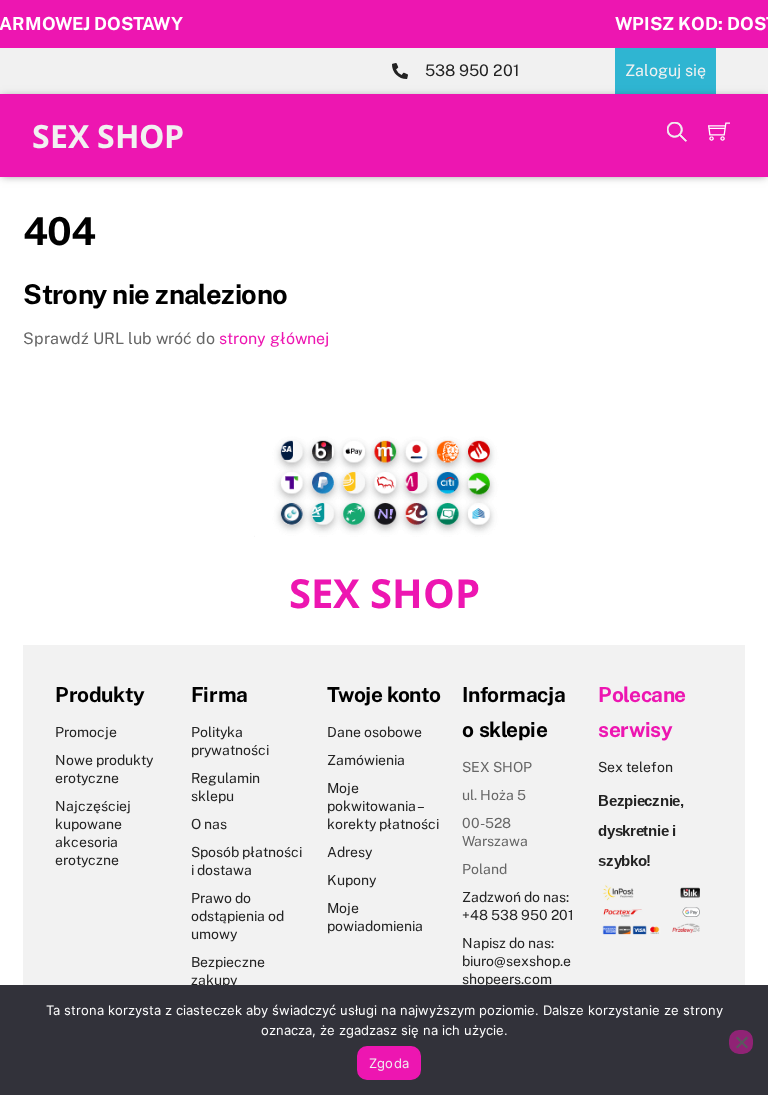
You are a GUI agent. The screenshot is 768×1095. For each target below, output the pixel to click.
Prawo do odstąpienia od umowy (237, 916)
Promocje (86, 732)
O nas (209, 824)
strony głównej (274, 338)
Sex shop (108, 135)
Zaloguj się (665, 70)
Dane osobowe (374, 732)
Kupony (351, 880)
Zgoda (389, 1063)
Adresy (349, 852)
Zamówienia (366, 760)
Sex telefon (635, 767)
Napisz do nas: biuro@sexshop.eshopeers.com (516, 961)
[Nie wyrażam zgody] (741, 1042)
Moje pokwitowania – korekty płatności (383, 806)
